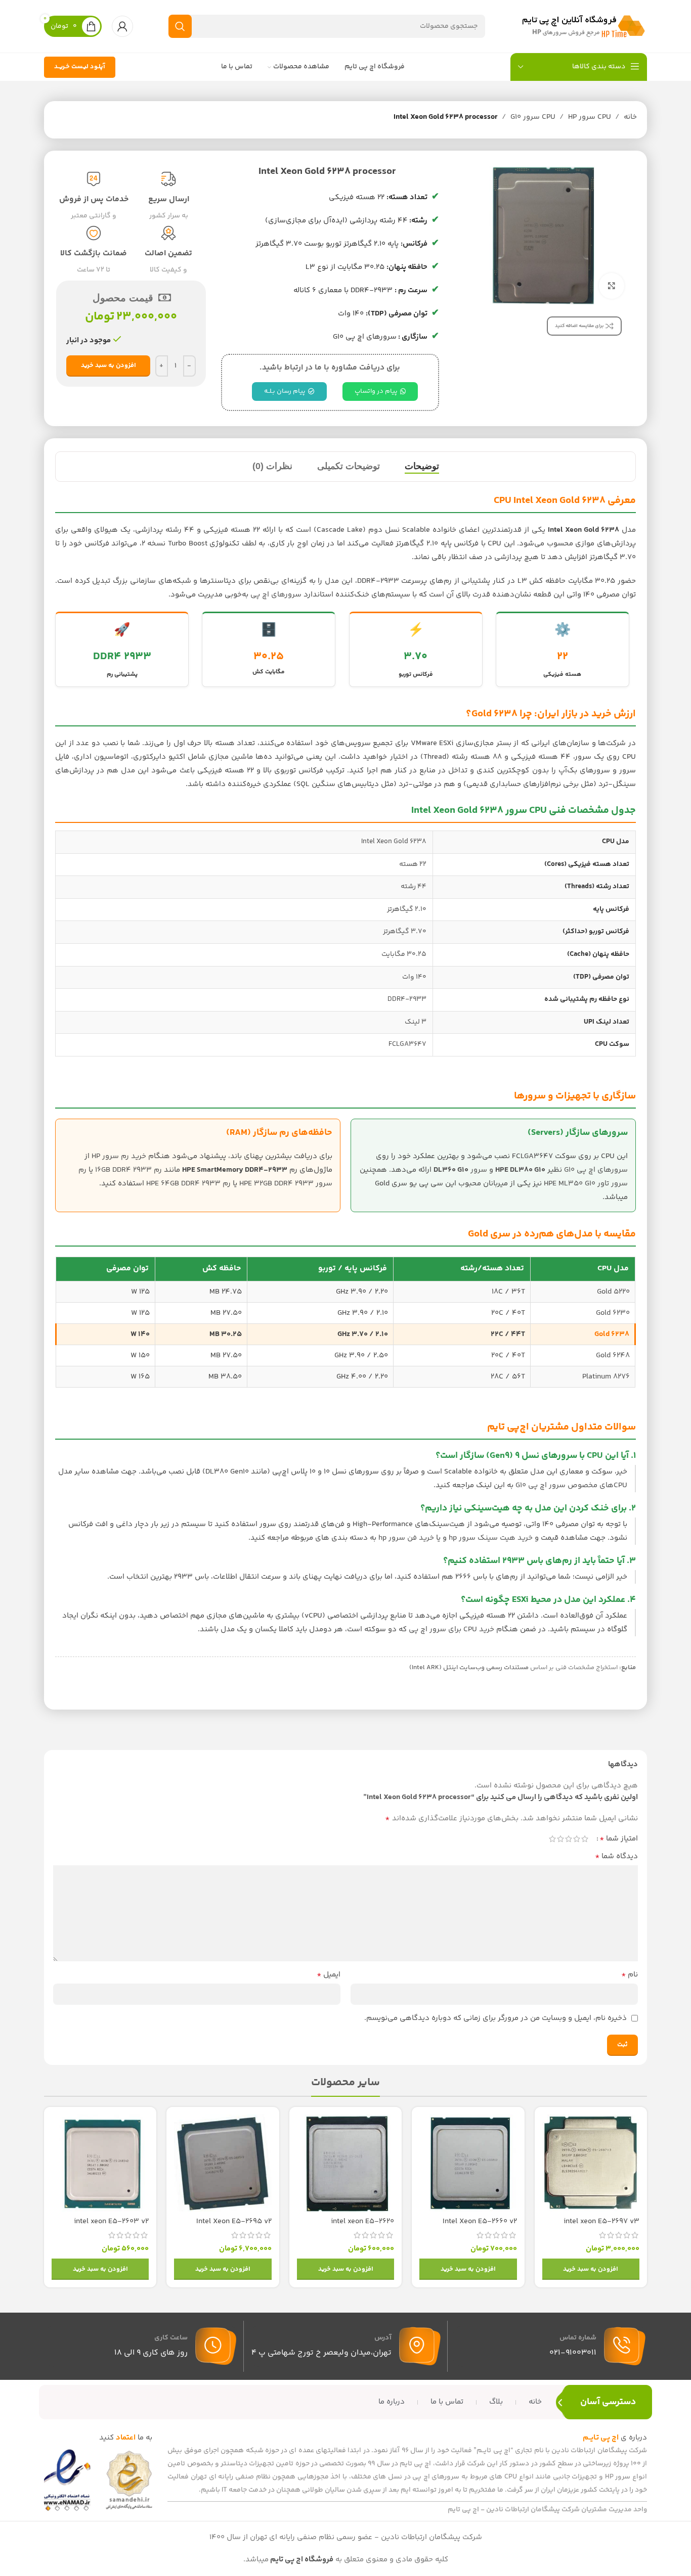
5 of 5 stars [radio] (552, 1839)
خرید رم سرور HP (119, 1156)
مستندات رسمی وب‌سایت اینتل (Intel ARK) (468, 1668)
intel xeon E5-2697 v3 (601, 2221)
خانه (630, 117)
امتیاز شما (619, 1839)
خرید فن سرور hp (406, 1538)
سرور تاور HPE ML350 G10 (586, 1184)
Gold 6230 (613, 1313)
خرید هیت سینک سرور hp (491, 1538)
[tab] (422, 467)
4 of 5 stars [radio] (560, 1839)
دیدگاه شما (616, 1857)
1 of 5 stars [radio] (585, 1839)
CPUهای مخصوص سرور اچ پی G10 (571, 1485)
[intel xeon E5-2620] (345, 2163)
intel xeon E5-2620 (362, 2221)
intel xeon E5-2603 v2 (111, 2221)
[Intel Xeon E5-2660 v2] (468, 2163)
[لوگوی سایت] (584, 26)
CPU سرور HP (590, 117)
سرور (460, 1170)
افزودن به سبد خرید (109, 365)
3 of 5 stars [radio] (569, 1839)
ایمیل (329, 1975)
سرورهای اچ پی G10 (596, 1170)
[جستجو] (180, 26)
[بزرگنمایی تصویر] (612, 286)
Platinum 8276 (606, 1377)
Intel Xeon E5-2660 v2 (480, 2221)
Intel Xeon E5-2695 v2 (234, 2221)
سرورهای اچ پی (276, 595)
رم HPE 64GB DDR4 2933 (188, 1184)
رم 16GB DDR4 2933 (128, 1170)
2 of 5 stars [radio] (577, 1839)
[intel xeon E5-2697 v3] (591, 2163)
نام (630, 1975)
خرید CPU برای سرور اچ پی (451, 1629)
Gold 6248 (613, 1355)
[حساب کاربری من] (122, 26)
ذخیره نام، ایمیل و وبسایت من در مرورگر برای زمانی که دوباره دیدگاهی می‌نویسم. (495, 2018)
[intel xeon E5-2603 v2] (100, 2163)
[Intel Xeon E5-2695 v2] (223, 2163)
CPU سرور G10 (533, 117)
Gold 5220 (613, 1292)
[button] (591, 2269)
